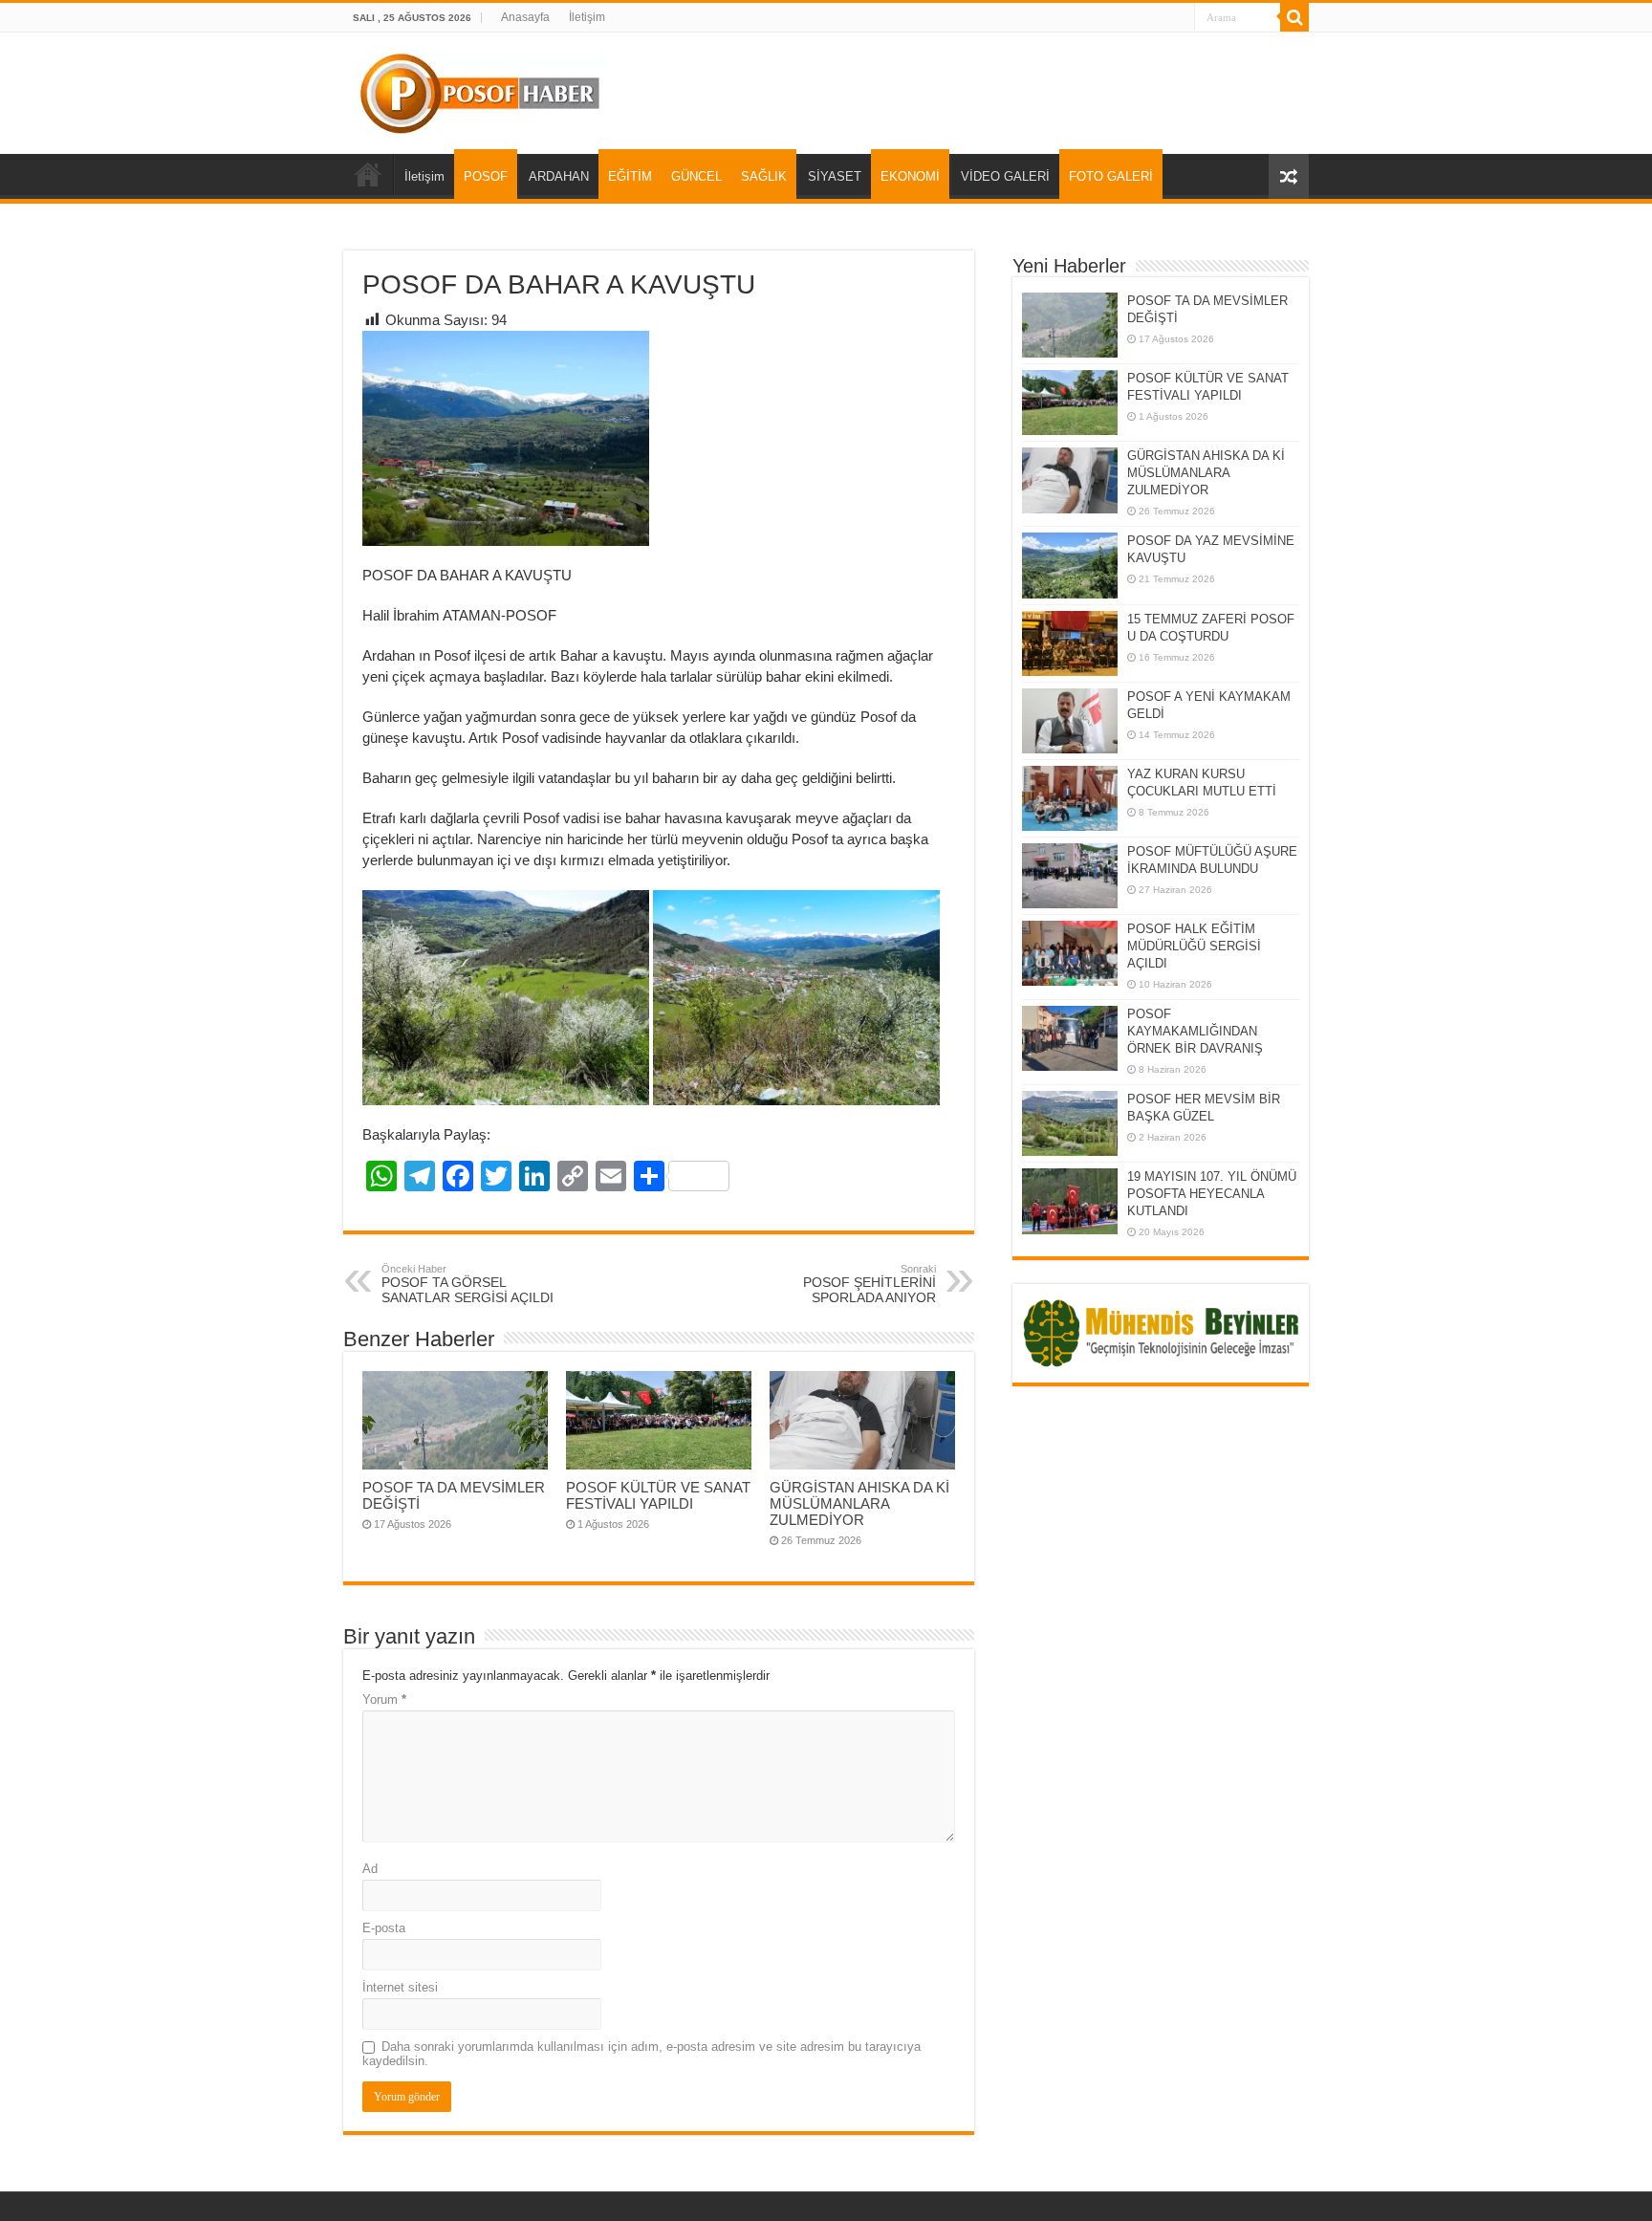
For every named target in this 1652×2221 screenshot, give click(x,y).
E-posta (384, 1928)
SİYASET (835, 176)
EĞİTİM (630, 176)
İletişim (587, 17)
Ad (370, 1869)
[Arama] (1294, 17)
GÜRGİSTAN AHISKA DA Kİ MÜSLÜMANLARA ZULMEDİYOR (859, 1503)
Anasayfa (525, 17)
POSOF (486, 176)
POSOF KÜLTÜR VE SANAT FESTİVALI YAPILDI (658, 1495)
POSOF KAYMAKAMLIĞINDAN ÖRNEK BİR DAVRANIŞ (1195, 1031)
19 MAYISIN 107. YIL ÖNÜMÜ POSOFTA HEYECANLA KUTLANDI (1212, 1194)
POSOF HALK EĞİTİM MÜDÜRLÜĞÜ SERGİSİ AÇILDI (1194, 946)
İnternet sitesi (400, 1987)
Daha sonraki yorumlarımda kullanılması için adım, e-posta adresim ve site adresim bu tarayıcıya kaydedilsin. (641, 2054)
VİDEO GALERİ (1005, 176)
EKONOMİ (910, 176)
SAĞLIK (764, 176)
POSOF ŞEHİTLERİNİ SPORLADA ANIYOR (869, 1284)
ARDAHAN (559, 176)
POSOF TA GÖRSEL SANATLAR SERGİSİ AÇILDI (467, 1284)
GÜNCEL (696, 176)
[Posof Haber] (481, 90)
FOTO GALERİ (1111, 176)
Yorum (384, 1699)
